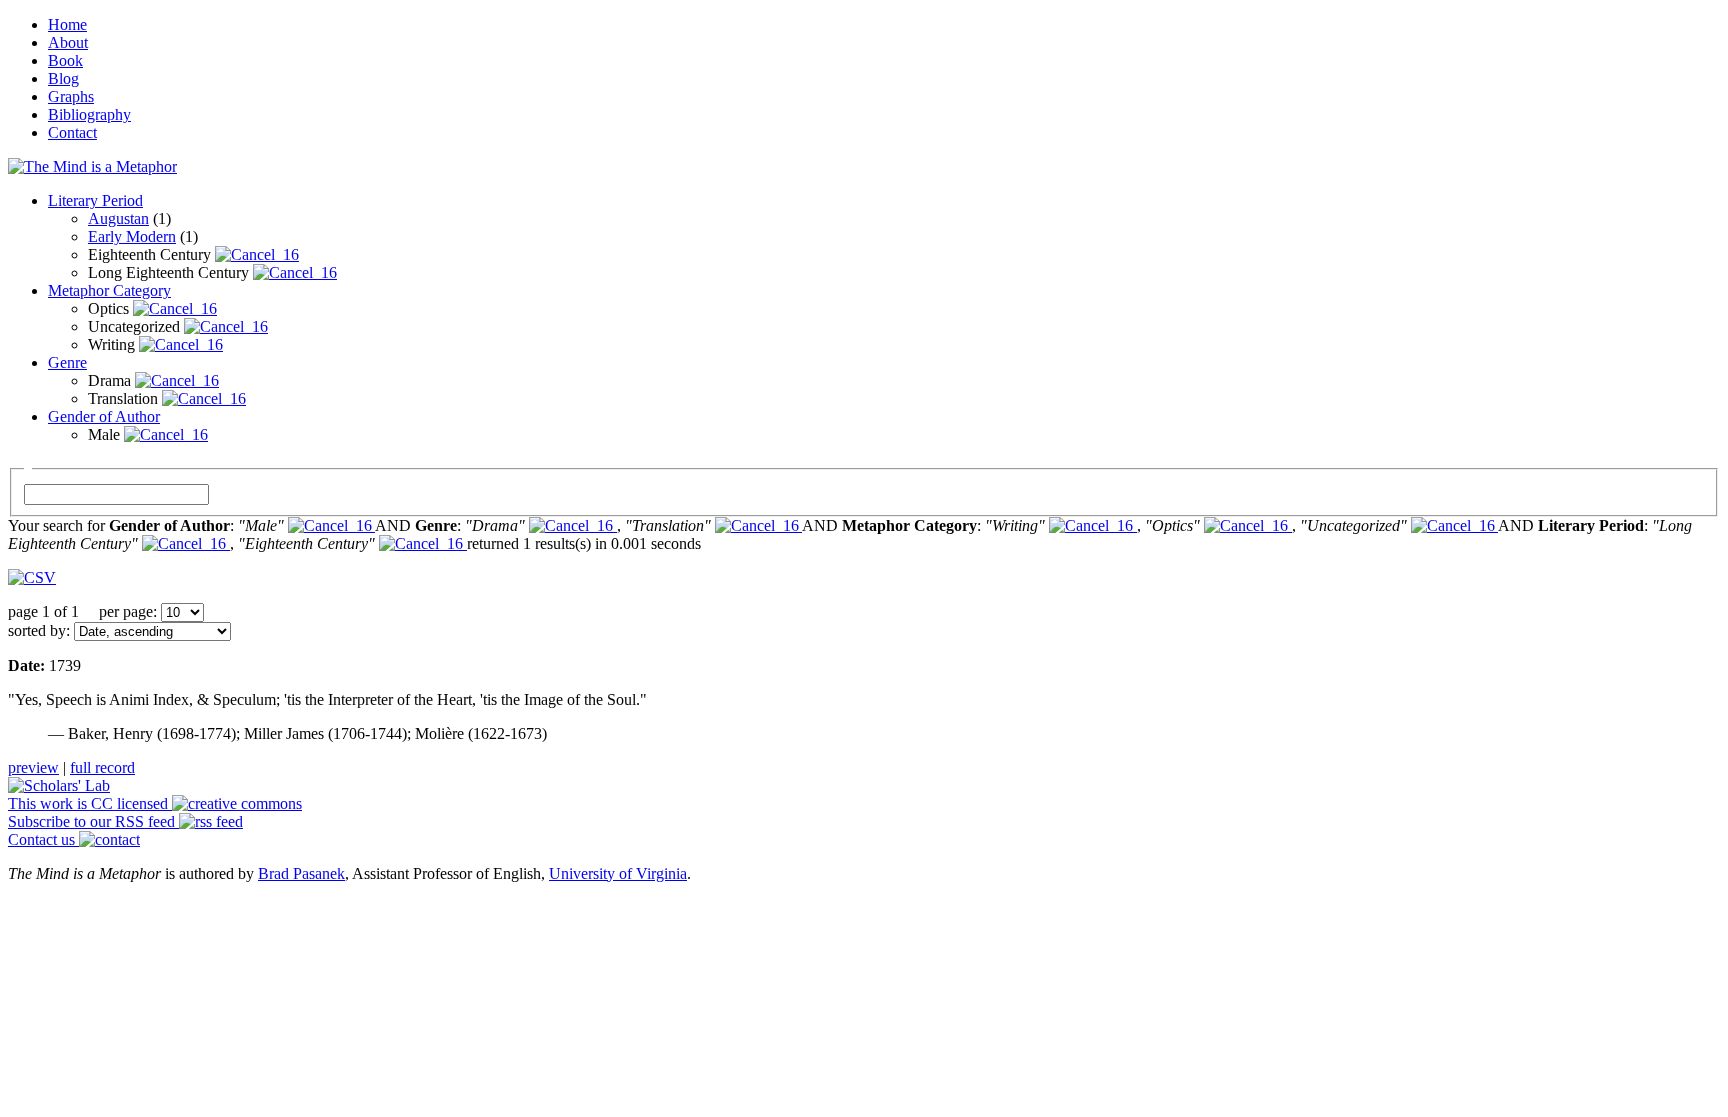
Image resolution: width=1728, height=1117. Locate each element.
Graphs (71, 96)
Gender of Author (104, 416)
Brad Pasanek (301, 873)
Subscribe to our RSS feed (93, 821)
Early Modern (132, 236)
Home (67, 24)
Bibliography (89, 114)
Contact (72, 132)
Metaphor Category (109, 290)
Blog (63, 78)
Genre (67, 362)
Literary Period (95, 200)
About (68, 42)
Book (65, 60)
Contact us (43, 839)
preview (33, 767)
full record (102, 767)
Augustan (118, 218)
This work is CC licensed (90, 803)
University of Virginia (618, 873)
